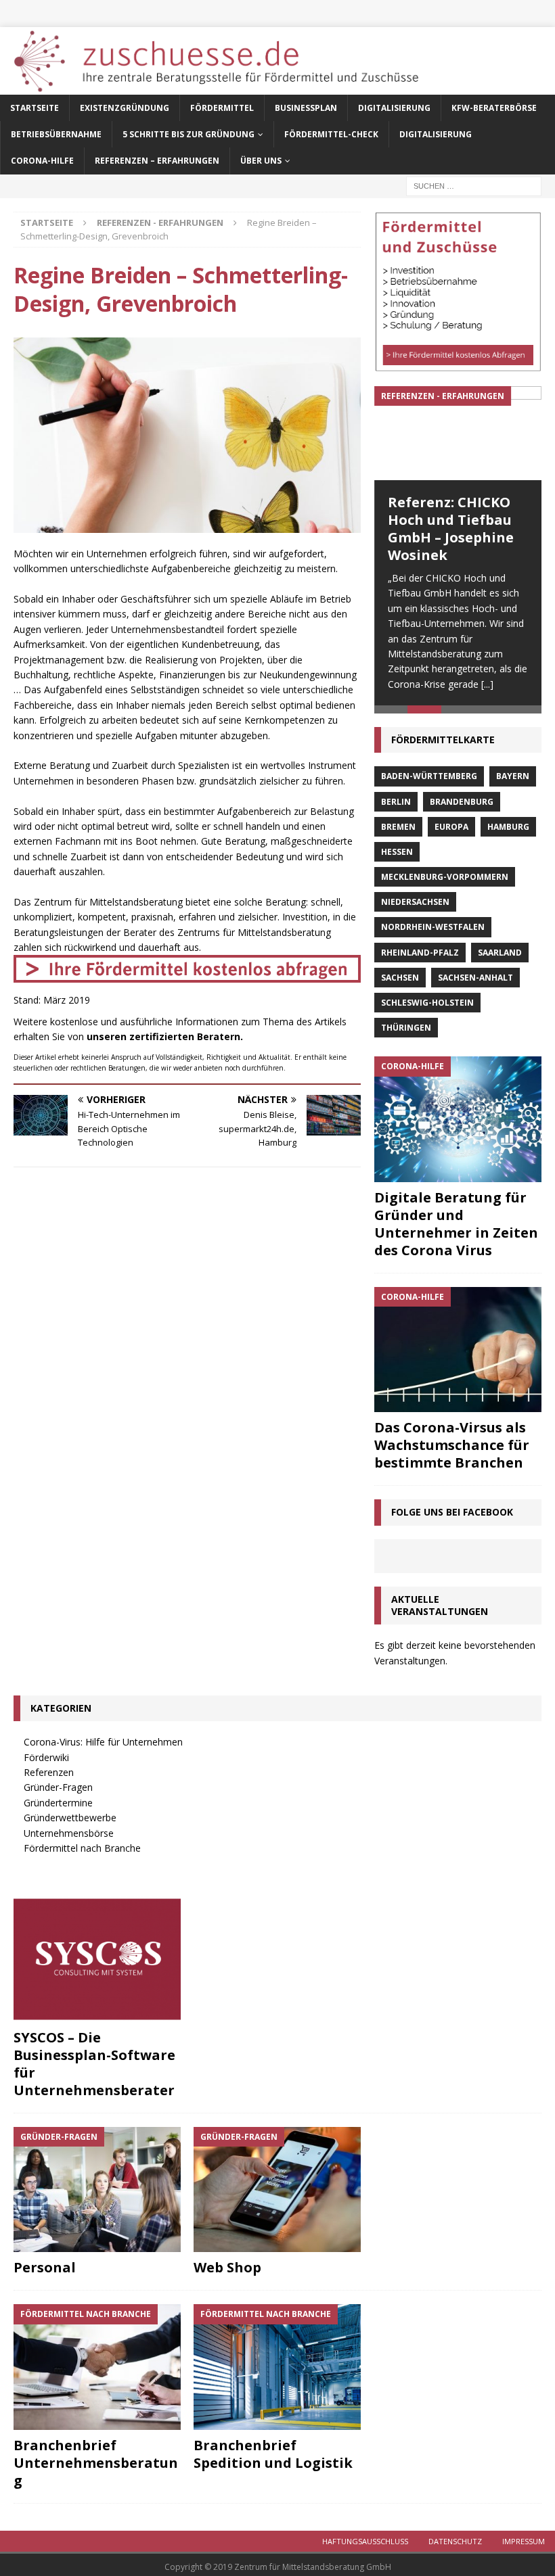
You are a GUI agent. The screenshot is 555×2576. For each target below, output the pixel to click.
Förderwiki (46, 1757)
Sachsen (400, 978)
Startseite (35, 108)
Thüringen (406, 1028)
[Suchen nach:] (474, 185)
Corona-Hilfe (42, 161)
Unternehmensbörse (69, 1833)
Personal (45, 2267)
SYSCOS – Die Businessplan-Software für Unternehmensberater (94, 2064)
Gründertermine (58, 1803)
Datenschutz (455, 2541)
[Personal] (97, 2190)
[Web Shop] (277, 2190)
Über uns (261, 161)
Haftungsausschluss (365, 2541)
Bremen (398, 827)
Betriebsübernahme (56, 134)
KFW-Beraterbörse (494, 108)
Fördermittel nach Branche (82, 1848)
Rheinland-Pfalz (420, 953)
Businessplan (306, 108)
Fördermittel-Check (331, 134)
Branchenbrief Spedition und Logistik (273, 2454)
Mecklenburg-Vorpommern (445, 877)
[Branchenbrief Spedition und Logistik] (277, 2367)
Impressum (524, 2541)
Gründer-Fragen (58, 1787)
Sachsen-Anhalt (475, 978)
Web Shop (227, 2267)
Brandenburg (462, 802)
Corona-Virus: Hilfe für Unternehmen (103, 1742)
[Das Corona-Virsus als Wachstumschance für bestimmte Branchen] (458, 1350)
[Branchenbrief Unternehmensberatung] (97, 2367)
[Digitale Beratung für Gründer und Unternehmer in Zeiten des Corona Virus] (458, 1119)
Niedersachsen (415, 902)
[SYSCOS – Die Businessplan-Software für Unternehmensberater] (97, 1959)
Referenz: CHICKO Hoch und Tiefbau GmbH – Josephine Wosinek (451, 529)
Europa (451, 827)
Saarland (500, 953)
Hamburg (508, 827)
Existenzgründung (125, 108)
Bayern (513, 776)
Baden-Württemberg (429, 776)
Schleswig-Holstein (427, 1003)
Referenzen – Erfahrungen (157, 161)
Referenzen (49, 1772)
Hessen (397, 852)
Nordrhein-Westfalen (433, 927)
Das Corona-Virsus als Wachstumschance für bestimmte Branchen (452, 1445)
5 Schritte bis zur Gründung (188, 134)
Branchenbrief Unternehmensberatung (96, 2463)
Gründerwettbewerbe (70, 1818)
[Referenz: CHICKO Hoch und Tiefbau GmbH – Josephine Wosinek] (458, 433)
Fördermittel (222, 108)
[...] (487, 684)
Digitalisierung (394, 108)
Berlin (396, 802)
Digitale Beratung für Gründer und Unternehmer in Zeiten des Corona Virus (456, 1224)
